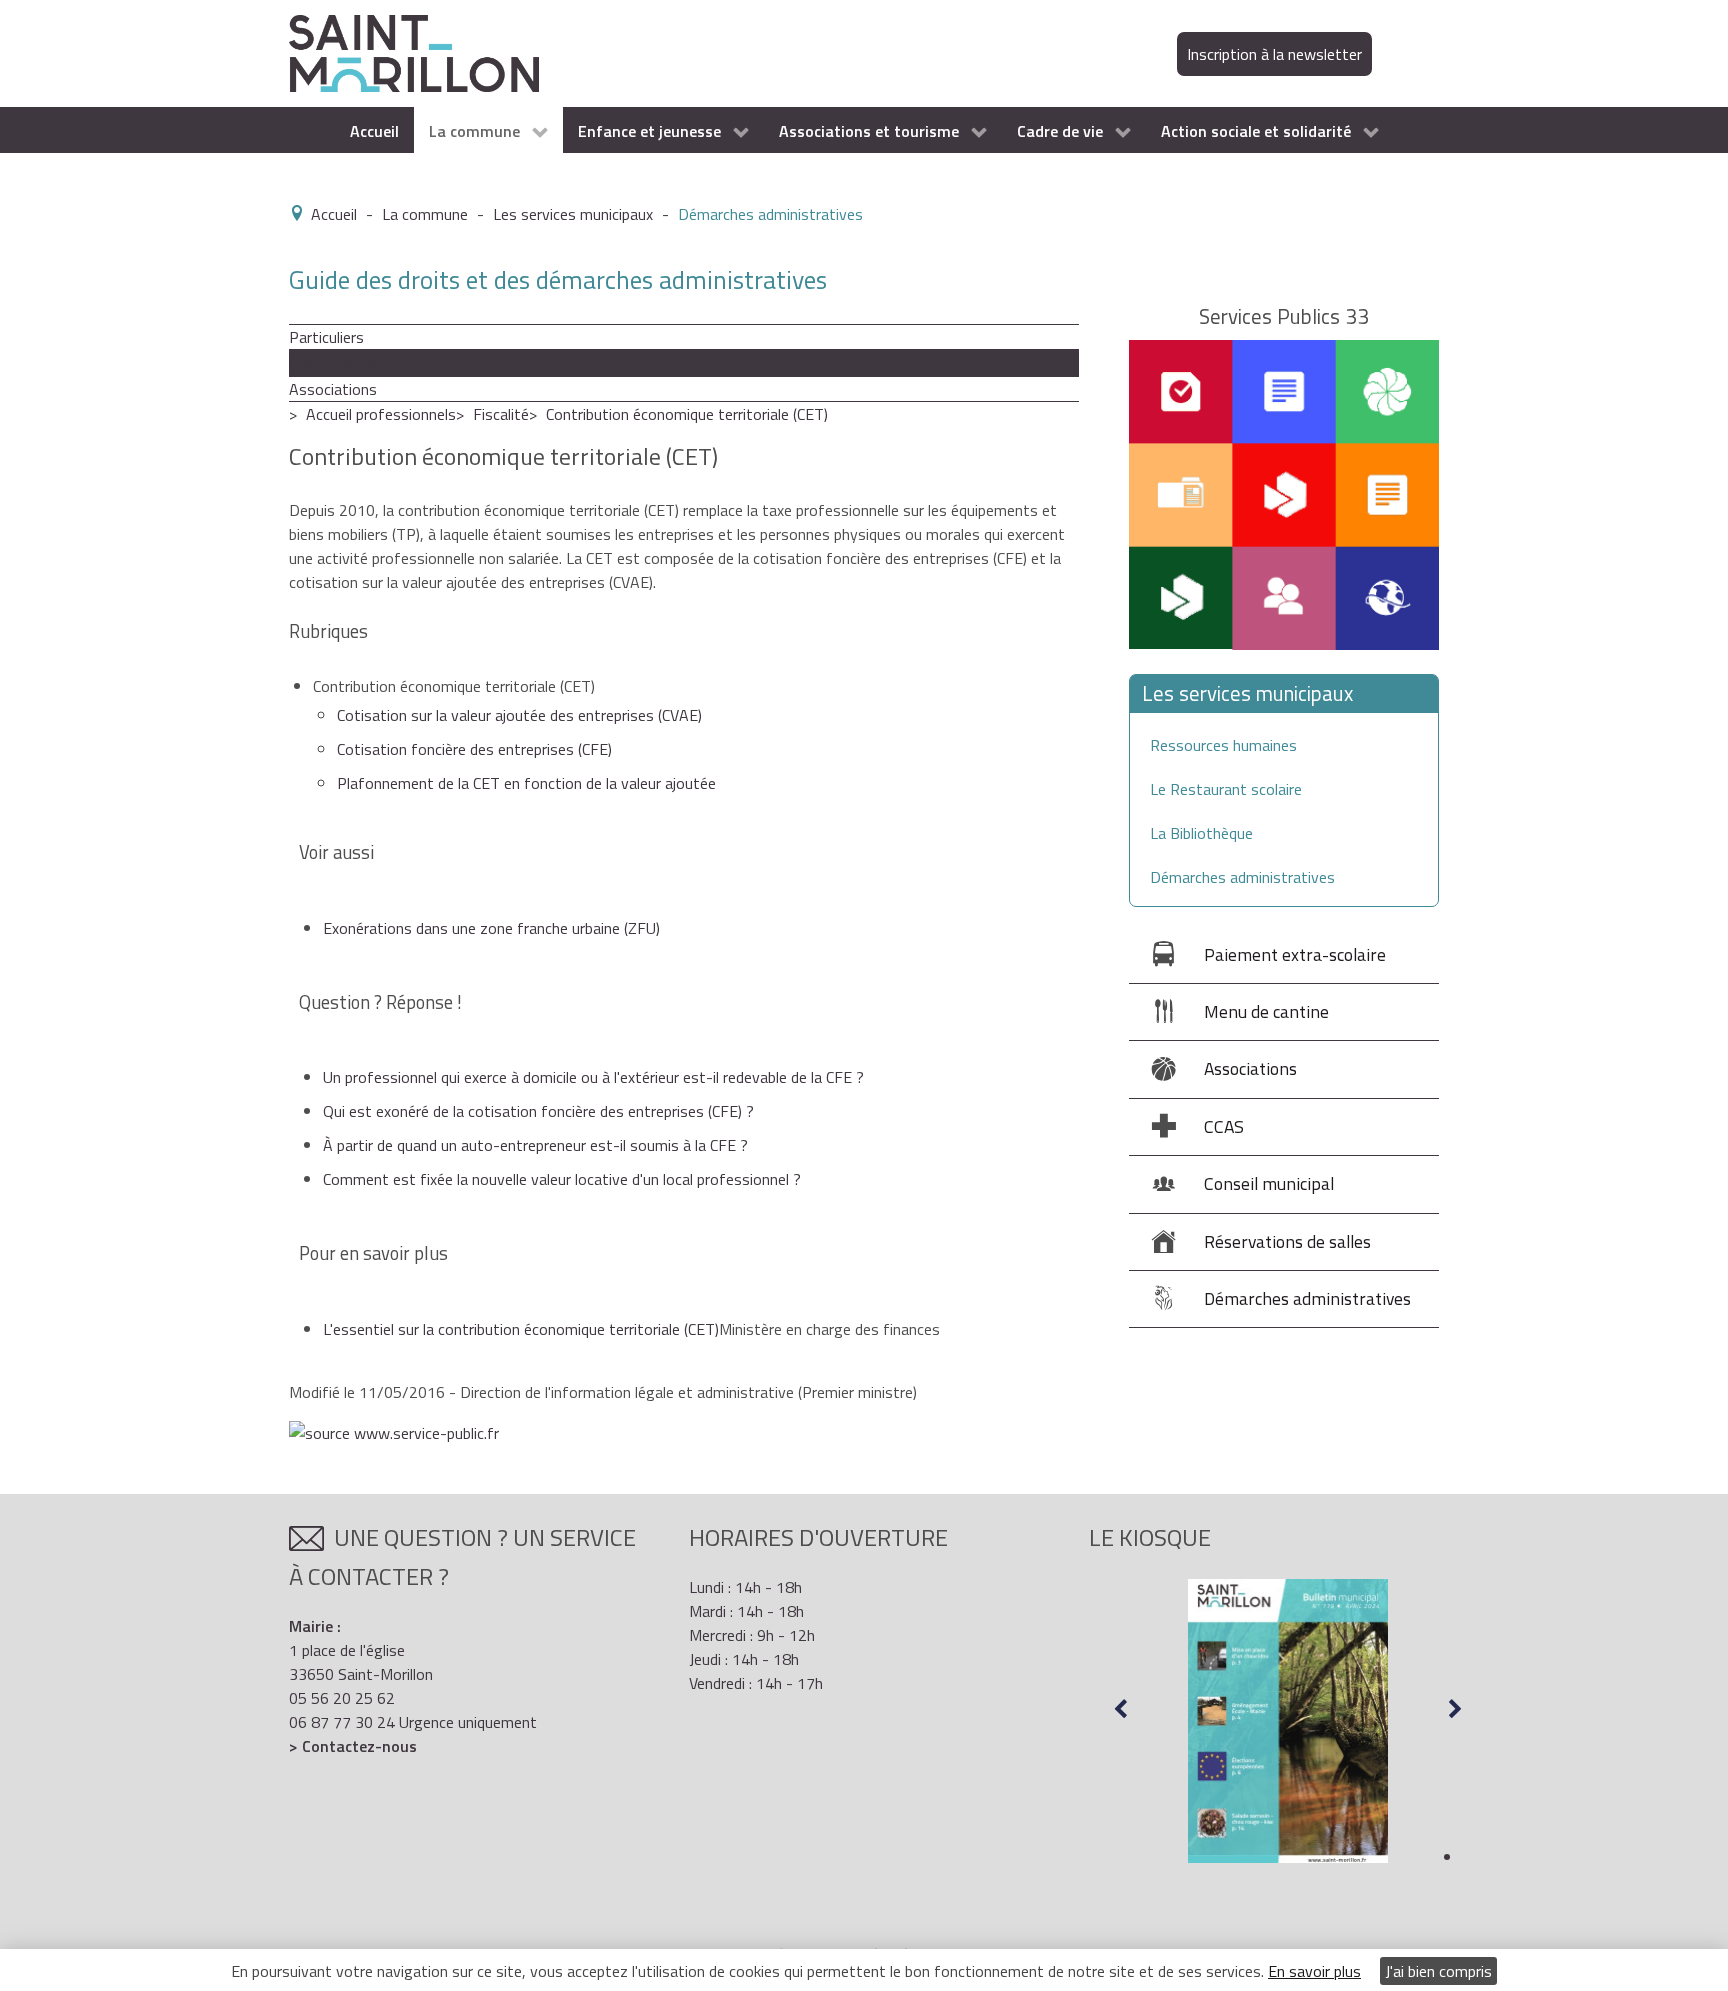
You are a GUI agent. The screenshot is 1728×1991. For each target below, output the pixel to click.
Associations (333, 389)
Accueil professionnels (381, 414)
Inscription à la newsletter (1274, 54)
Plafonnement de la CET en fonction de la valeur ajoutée (526, 783)
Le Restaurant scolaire (1226, 789)
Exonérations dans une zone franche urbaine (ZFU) (491, 928)
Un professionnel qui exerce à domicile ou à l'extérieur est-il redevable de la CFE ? (593, 1077)
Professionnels (340, 363)
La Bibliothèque (1201, 833)
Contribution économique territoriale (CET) (687, 414)
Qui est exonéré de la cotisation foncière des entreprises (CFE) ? (538, 1111)
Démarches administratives (1242, 877)
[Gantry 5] (414, 52)
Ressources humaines (1223, 745)
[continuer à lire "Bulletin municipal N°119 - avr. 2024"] (1288, 1721)
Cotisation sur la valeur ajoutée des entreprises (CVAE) (519, 715)
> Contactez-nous (353, 1746)
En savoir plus (1314, 1971)
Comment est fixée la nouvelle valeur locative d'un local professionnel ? (562, 1179)
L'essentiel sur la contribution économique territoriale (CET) (521, 1329)
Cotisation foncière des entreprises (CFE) (474, 749)
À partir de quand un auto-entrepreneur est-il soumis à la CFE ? (535, 1145)
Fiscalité (501, 414)
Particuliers (326, 337)
